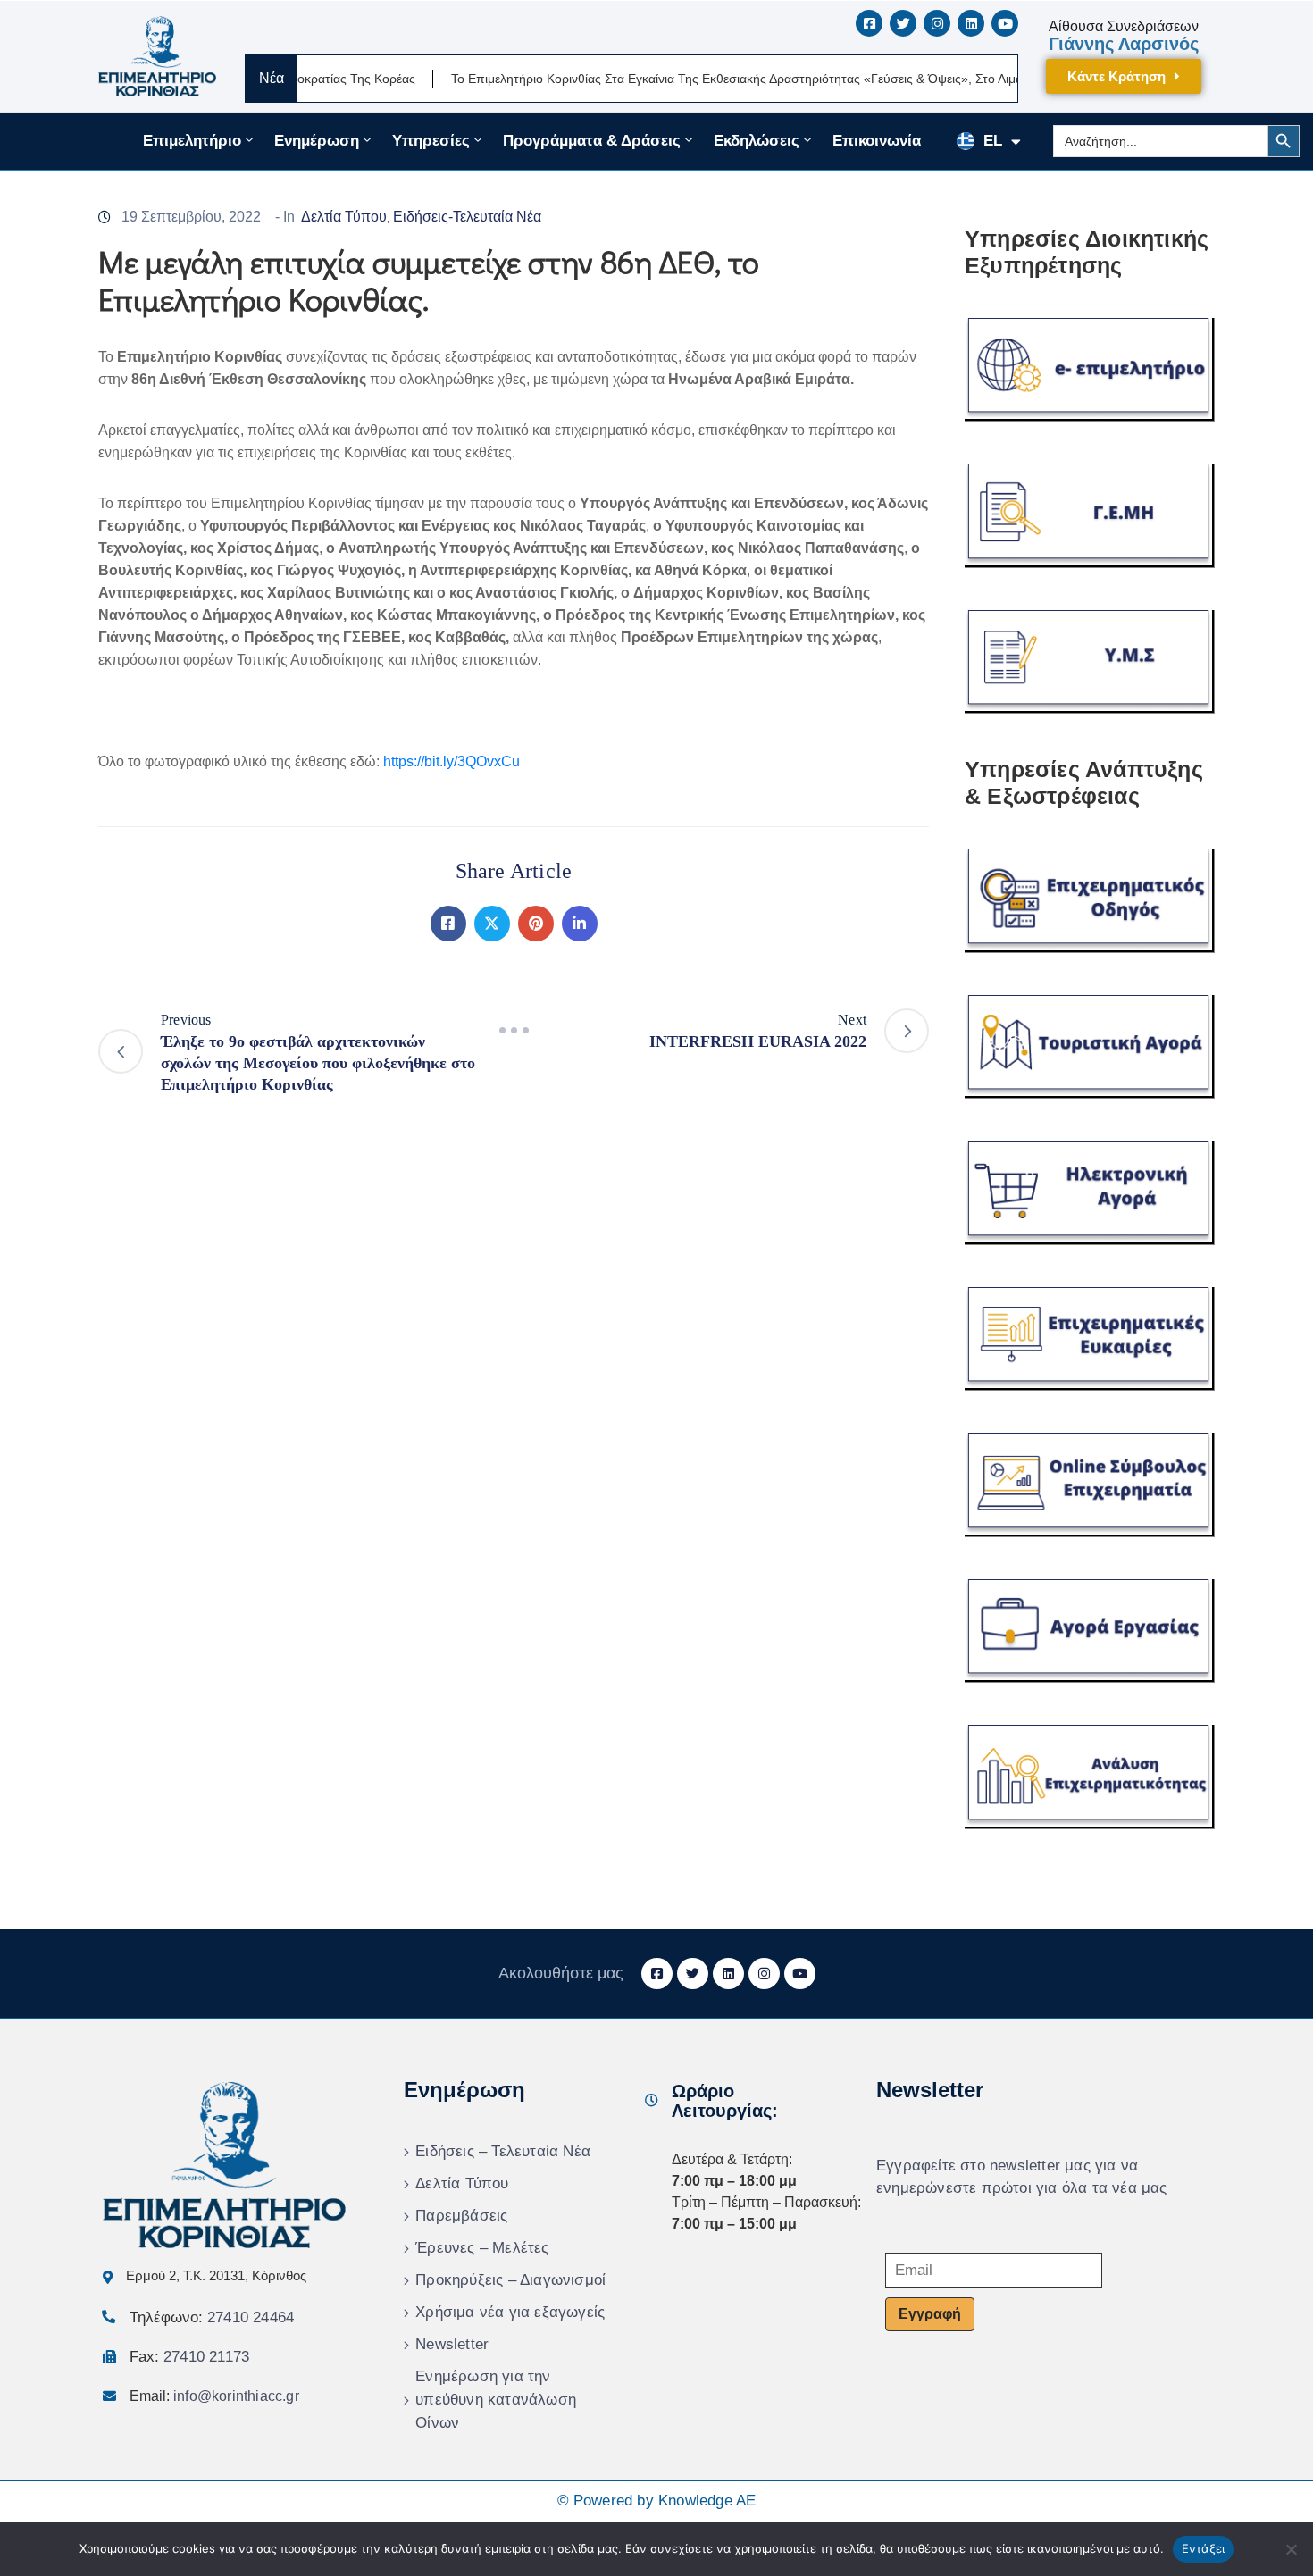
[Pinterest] (536, 924)
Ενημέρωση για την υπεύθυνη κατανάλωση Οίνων (496, 2400)
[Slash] (514, 1031)
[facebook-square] (869, 23)
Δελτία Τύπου (344, 217)
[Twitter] (492, 924)
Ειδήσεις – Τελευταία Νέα (503, 2151)
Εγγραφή (930, 2314)
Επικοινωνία (877, 141)
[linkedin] (971, 23)
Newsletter (452, 2344)
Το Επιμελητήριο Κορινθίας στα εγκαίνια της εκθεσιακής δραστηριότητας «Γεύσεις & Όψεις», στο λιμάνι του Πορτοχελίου (728, 79)
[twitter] (903, 23)
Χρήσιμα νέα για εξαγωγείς (510, 2312)
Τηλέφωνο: (212, 2317)
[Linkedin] (580, 924)
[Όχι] (1291, 2549)
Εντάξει (1204, 2548)
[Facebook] (448, 924)
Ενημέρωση (317, 141)
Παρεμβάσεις (461, 2216)
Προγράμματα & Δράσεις (592, 141)
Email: (214, 2396)
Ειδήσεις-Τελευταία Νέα (467, 217)
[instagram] (937, 23)
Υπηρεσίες (431, 141)
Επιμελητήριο (192, 141)
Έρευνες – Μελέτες (482, 2248)
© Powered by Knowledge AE (657, 2501)
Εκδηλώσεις (757, 141)
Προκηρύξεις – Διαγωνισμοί (510, 2280)
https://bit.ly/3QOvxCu (452, 761)
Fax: (189, 2357)
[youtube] (1005, 23)
